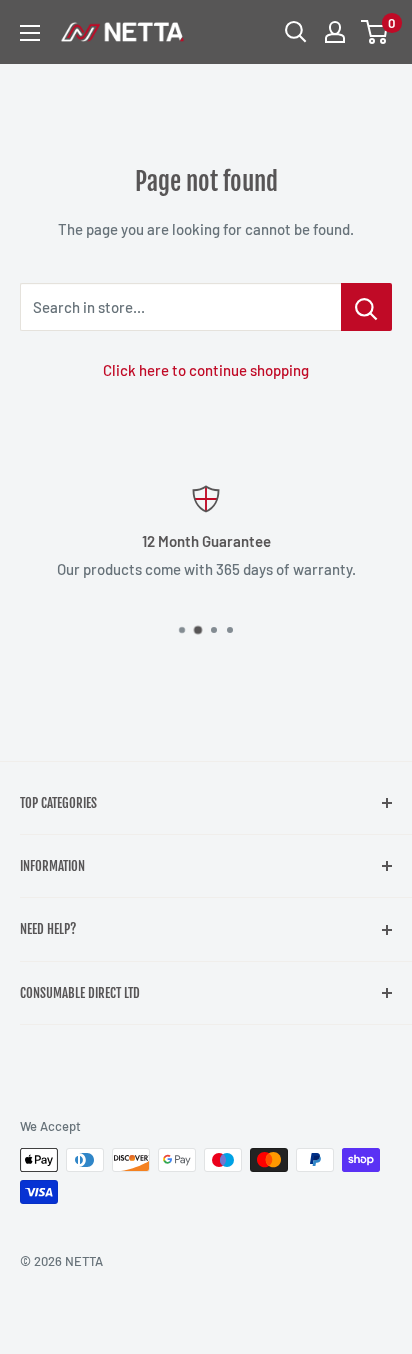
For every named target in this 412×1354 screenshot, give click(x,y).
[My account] (335, 32)
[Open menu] (30, 33)
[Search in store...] (366, 307)
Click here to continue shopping (206, 370)
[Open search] (296, 32)
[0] (375, 32)
